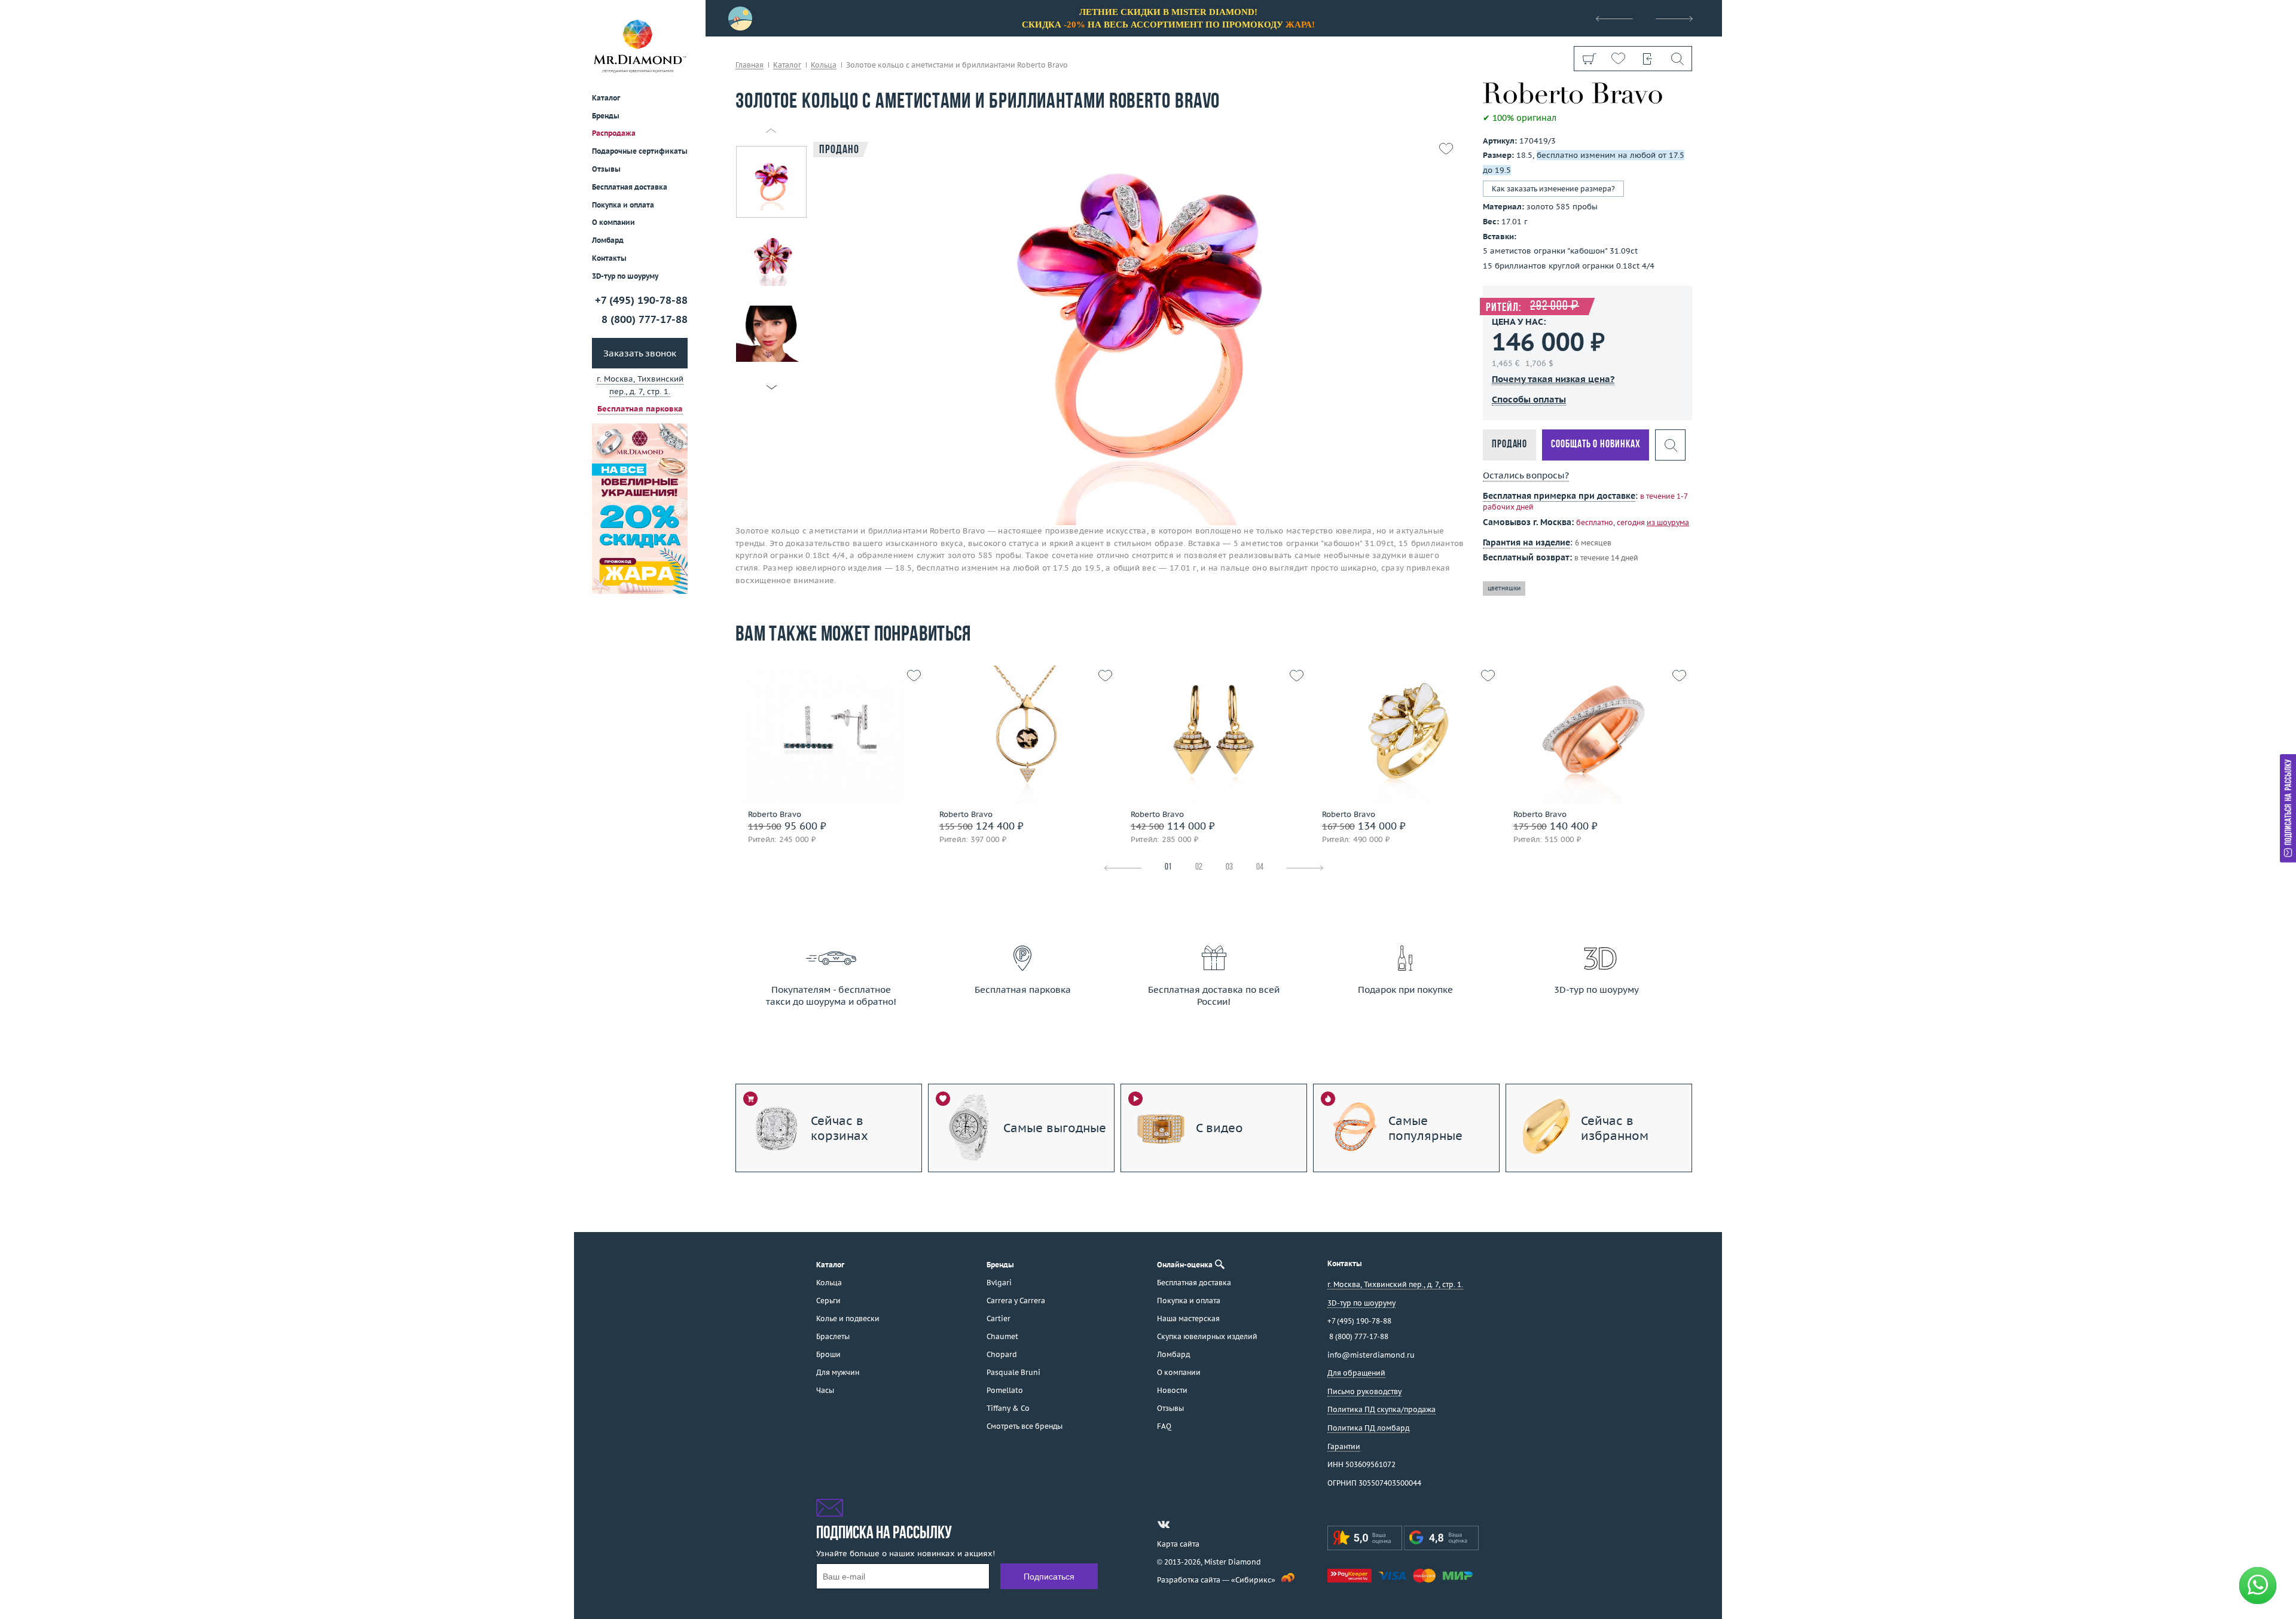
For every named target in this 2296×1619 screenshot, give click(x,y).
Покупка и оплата (623, 205)
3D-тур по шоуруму (625, 276)
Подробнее (827, 759)
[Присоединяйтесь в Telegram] (1185, 1525)
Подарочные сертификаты (640, 151)
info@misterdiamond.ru (1371, 1355)
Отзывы (606, 169)
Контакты (609, 258)
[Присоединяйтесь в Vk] (1164, 1525)
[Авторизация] (1648, 59)
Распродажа (614, 133)
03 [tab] (1229, 868)
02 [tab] (1199, 868)
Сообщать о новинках (1596, 445)
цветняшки (1504, 588)
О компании (613, 222)
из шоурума (1668, 522)
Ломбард (608, 240)
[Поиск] (1677, 59)
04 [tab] (1260, 868)
